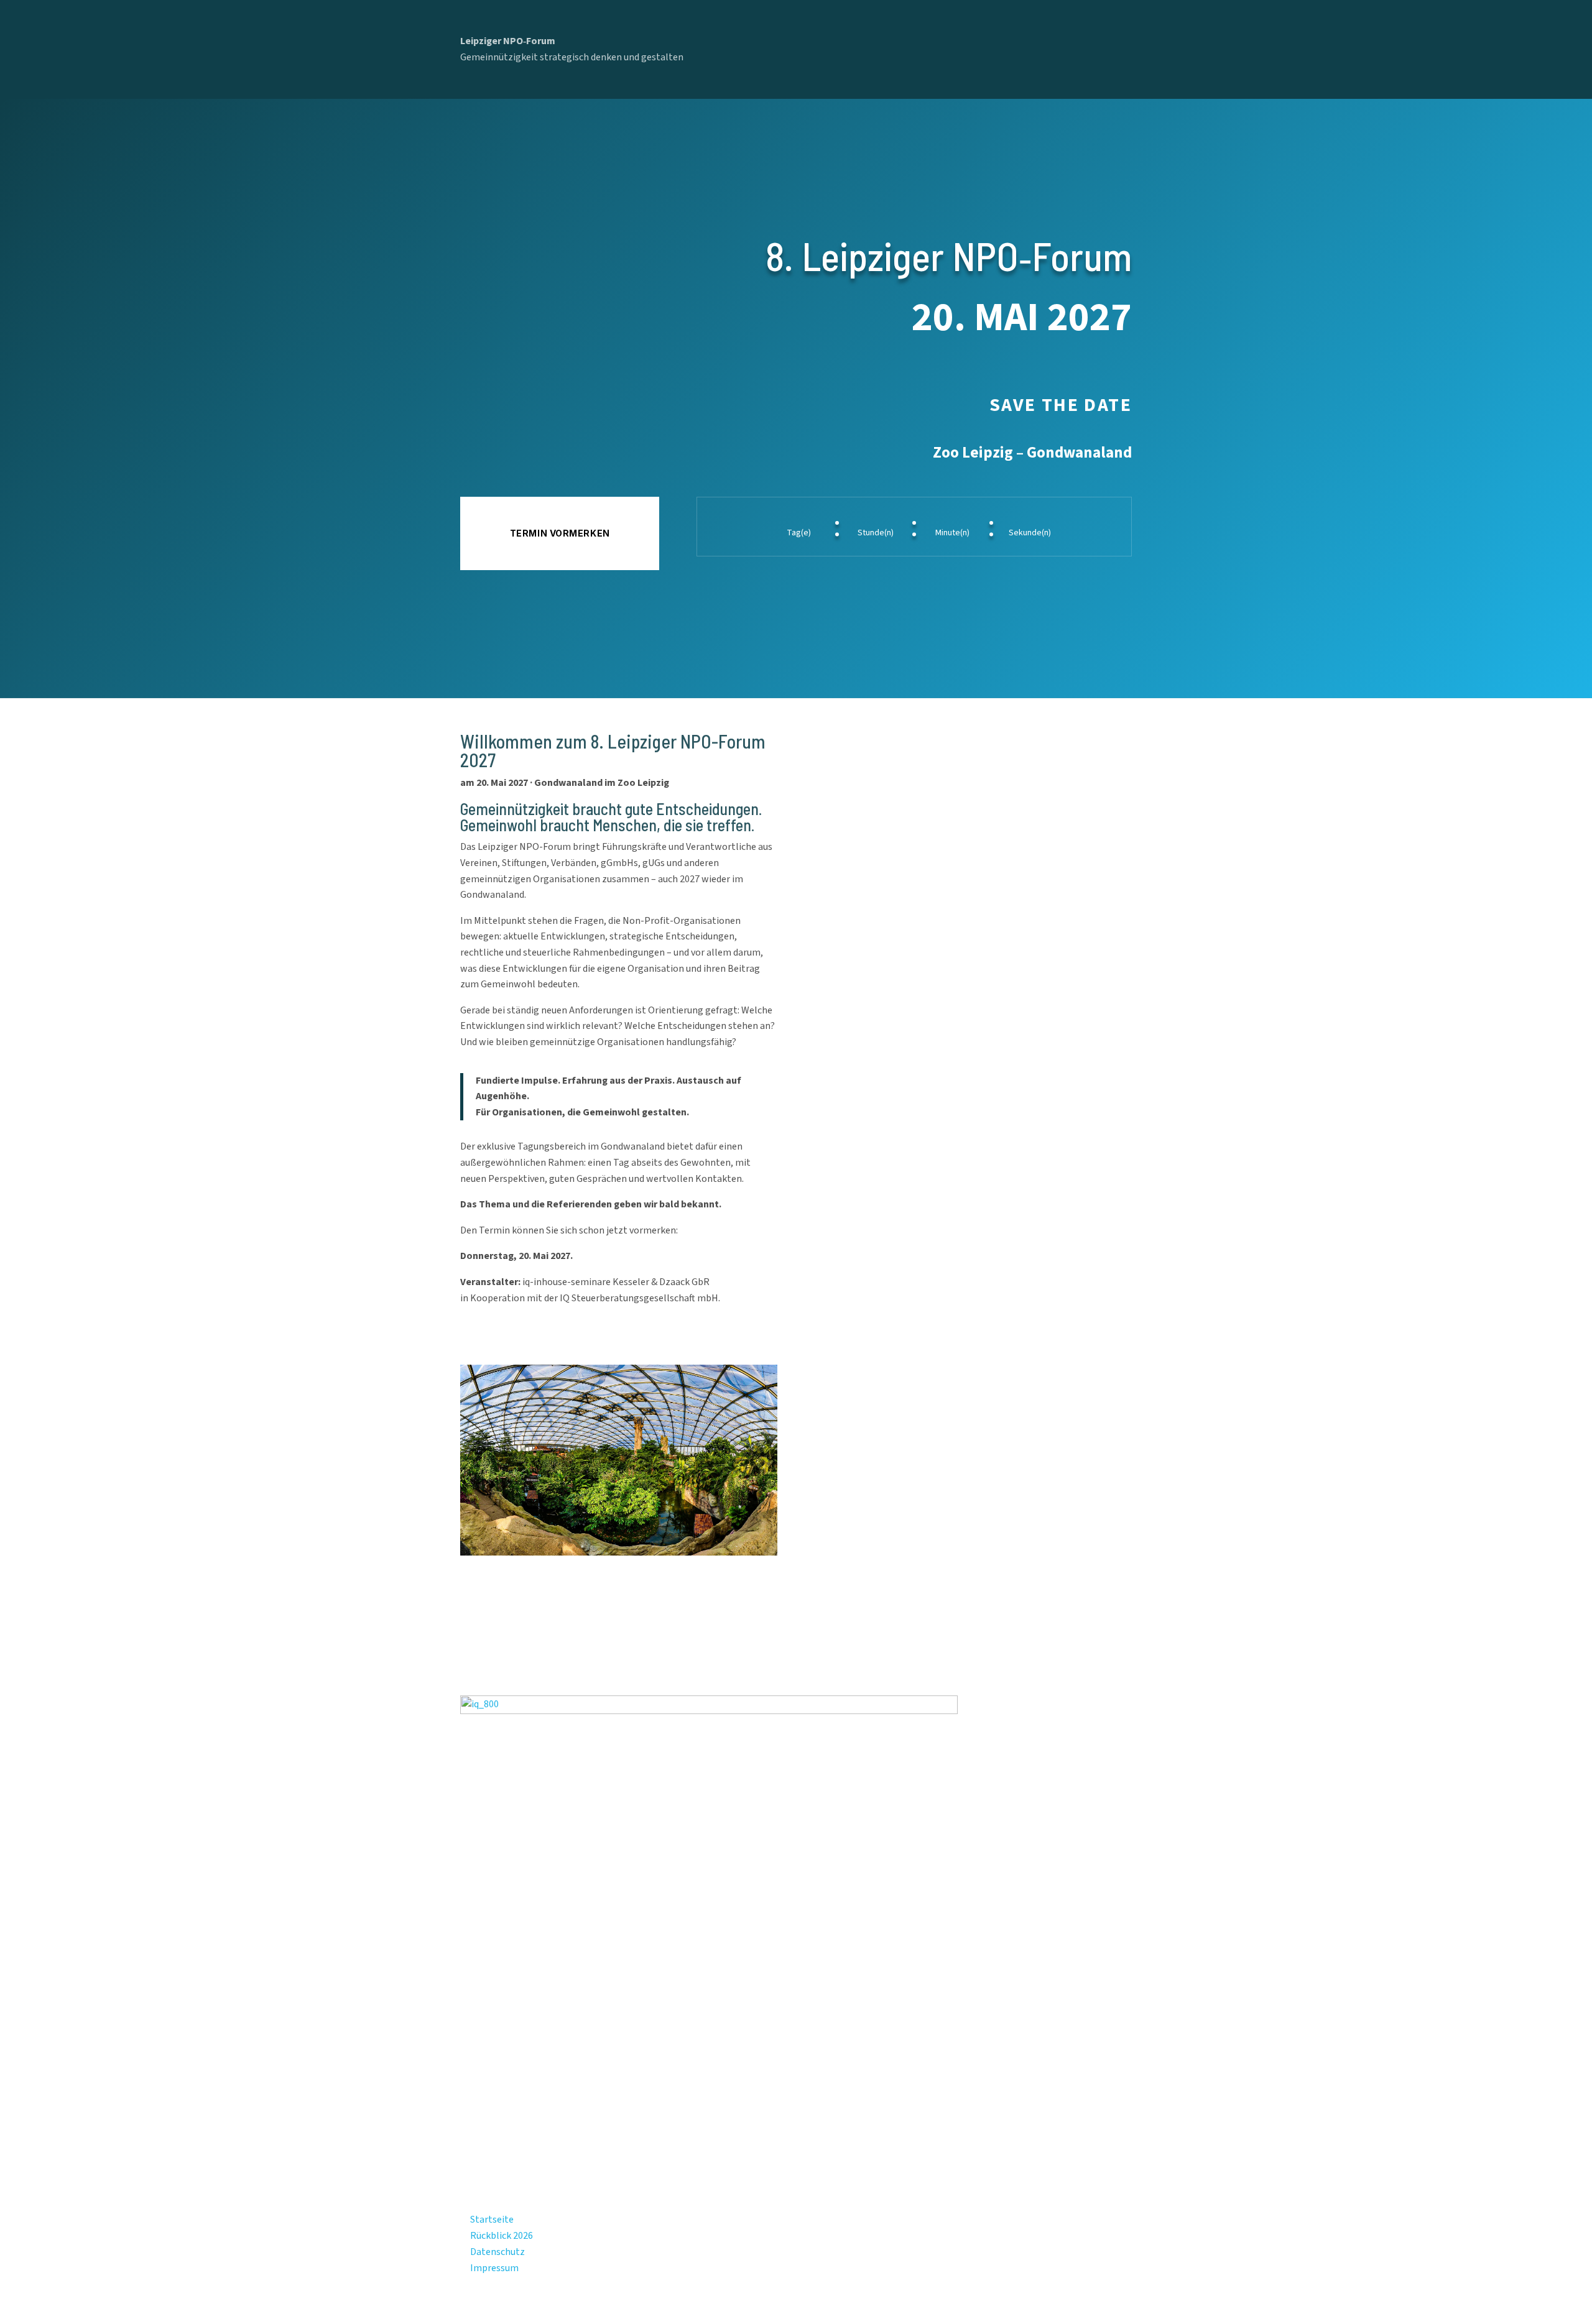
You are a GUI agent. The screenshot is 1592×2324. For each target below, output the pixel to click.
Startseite (492, 2220)
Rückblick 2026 (502, 2236)
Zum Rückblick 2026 (520, 1335)
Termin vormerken (560, 533)
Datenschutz (497, 2252)
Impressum (494, 2268)
